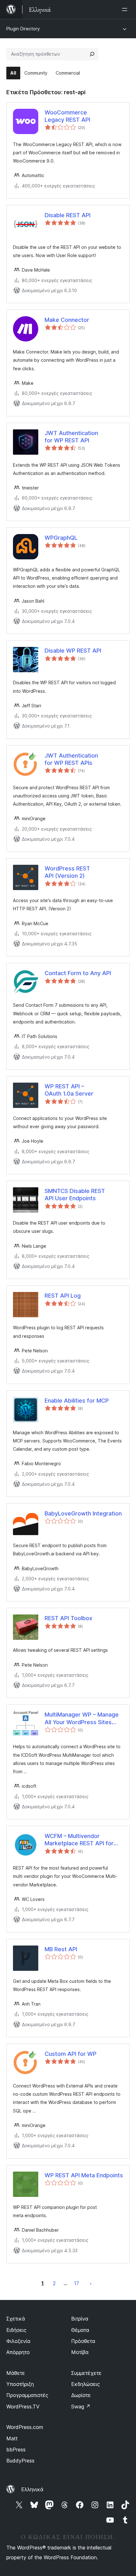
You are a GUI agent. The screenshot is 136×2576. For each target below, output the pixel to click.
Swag (81, 2407)
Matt (12, 2438)
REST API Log (63, 1296)
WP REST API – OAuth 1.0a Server (69, 1090)
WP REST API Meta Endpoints (84, 2175)
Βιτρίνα (80, 2319)
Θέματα (80, 2330)
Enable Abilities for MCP (77, 1401)
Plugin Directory (23, 29)
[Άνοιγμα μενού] (126, 9)
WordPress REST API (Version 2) (67, 872)
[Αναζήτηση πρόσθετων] (92, 54)
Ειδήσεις (16, 2330)
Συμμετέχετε (86, 2373)
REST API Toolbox (68, 1618)
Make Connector (67, 320)
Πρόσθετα (83, 2341)
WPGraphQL (61, 538)
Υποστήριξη (20, 2384)
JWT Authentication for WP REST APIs (71, 759)
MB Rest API (61, 1949)
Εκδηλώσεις (86, 2384)
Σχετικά (16, 2319)
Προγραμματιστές (27, 2395)
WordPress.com (25, 2427)
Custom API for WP (71, 2054)
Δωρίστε (81, 2395)
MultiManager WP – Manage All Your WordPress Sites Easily (82, 1718)
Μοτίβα (80, 2352)
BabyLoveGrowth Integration (83, 1513)
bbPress (16, 2450)
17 (77, 2283)
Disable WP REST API (73, 651)
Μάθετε (16, 2373)
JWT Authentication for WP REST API (71, 437)
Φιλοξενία (18, 2341)
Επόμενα (91, 2283)
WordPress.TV (23, 2407)
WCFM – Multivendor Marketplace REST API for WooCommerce (79, 1840)
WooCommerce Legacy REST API (67, 116)
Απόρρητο (18, 2352)
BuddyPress (20, 2461)
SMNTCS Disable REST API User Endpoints (75, 1195)
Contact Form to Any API (78, 973)
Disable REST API (68, 215)
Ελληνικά (32, 2489)
